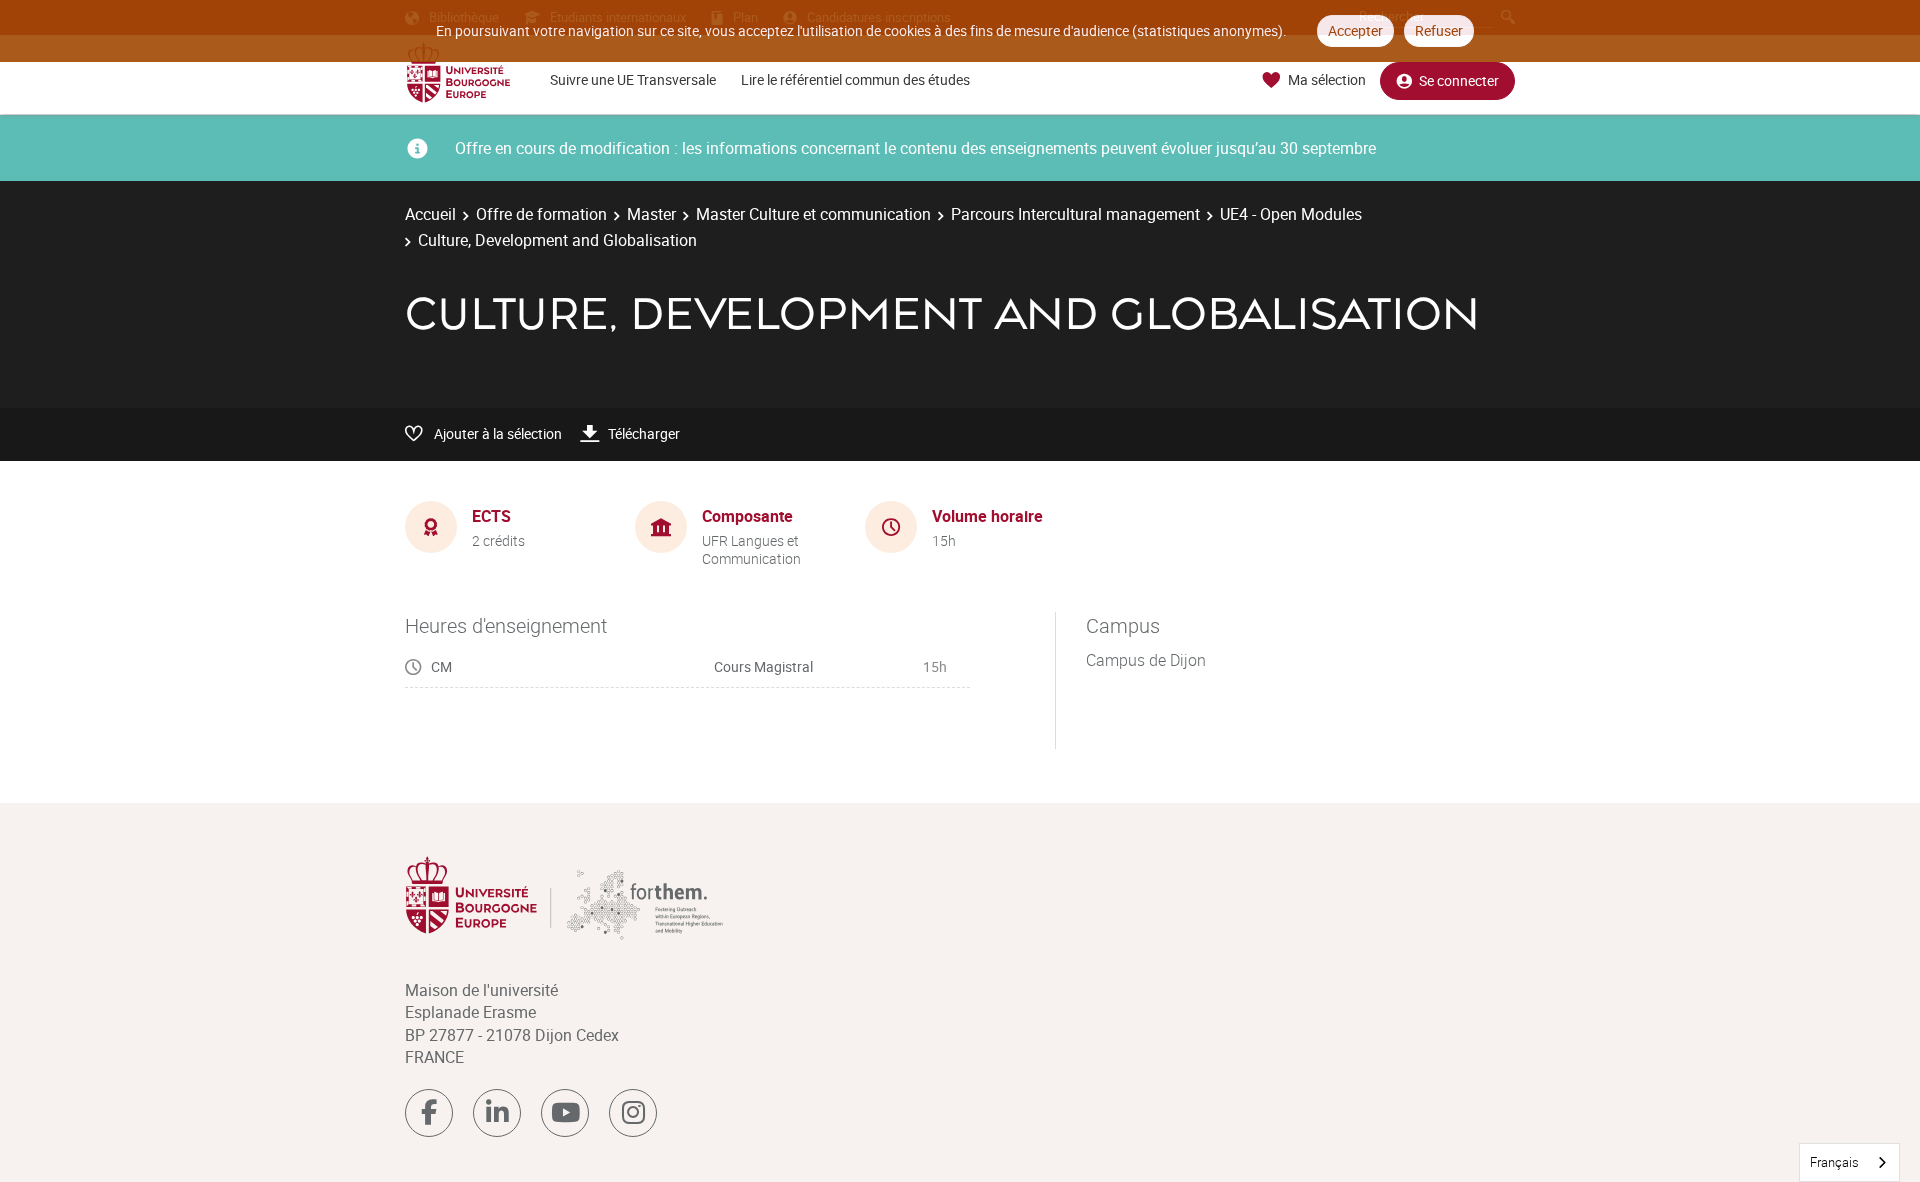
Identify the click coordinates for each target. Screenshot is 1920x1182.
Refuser (1439, 30)
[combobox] (1849, 1162)
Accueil (430, 214)
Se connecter (1459, 80)
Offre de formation (541, 214)
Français (1834, 1162)
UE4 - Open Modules (1291, 214)
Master (651, 214)
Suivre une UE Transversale (633, 79)
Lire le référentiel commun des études (855, 79)
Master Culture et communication (813, 214)
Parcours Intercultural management (1075, 214)
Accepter (1355, 30)
